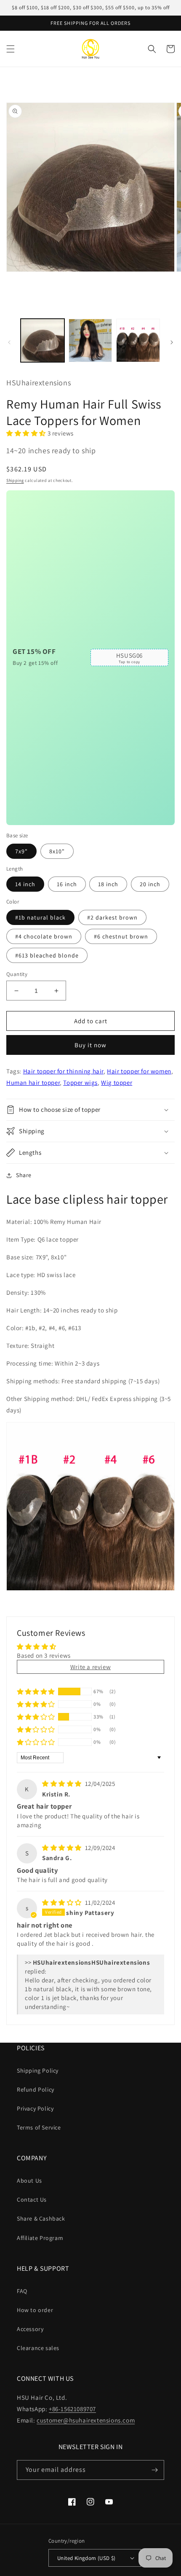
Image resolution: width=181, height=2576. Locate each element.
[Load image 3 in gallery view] (138, 341)
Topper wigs (80, 1082)
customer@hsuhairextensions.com (86, 2420)
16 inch (67, 884)
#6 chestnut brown (121, 936)
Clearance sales (38, 2348)
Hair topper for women (139, 1071)
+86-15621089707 (72, 2409)
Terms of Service (39, 2127)
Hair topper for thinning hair (63, 1071)
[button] (11, 49)
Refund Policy (36, 2089)
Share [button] (24, 1175)
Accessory (30, 2329)
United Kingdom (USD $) (87, 2558)
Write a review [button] (90, 1667)
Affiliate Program (40, 2238)
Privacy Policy (35, 2108)
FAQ (22, 2291)
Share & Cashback (41, 2218)
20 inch (150, 884)
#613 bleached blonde (47, 955)
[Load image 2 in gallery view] (90, 341)
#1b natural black (40, 917)
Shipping (15, 480)
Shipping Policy (38, 2070)
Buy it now (90, 1045)
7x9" (21, 851)
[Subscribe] (154, 2470)
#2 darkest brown (112, 917)
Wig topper (117, 1082)
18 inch (108, 884)
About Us (29, 2181)
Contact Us (32, 2200)
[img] (63, 1784)
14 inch (25, 884)
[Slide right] (172, 342)
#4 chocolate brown (44, 936)
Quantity (17, 974)
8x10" (57, 851)
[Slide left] (9, 342)
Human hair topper (33, 1082)
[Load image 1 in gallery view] (43, 341)
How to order (35, 2310)
